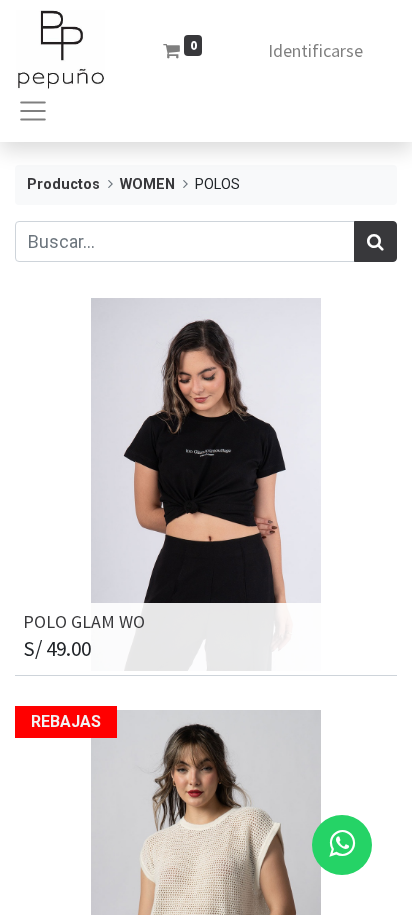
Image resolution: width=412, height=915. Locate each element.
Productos (63, 184)
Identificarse (315, 50)
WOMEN (147, 184)
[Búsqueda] (375, 241)
